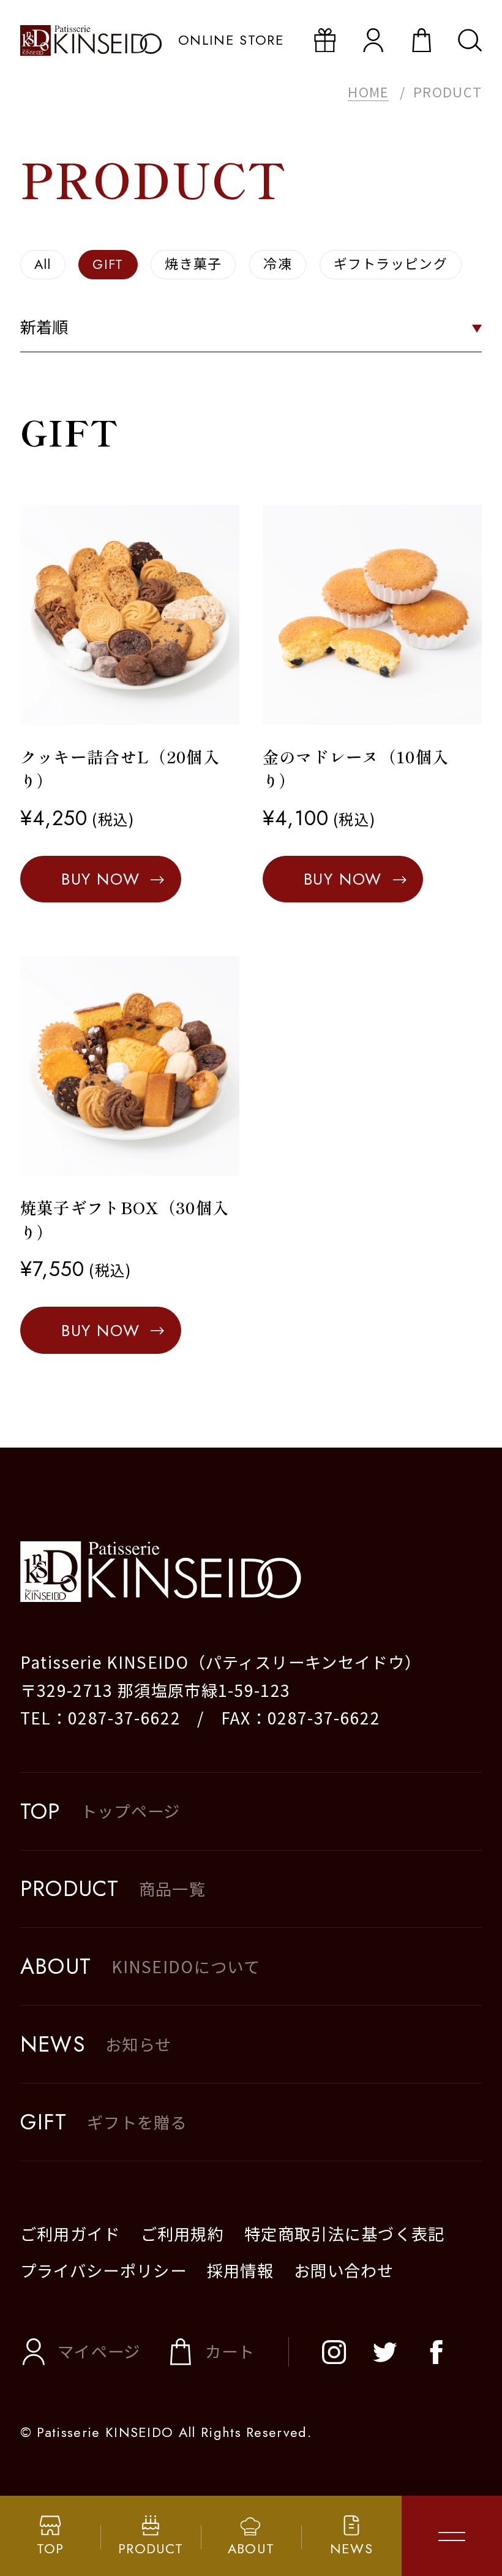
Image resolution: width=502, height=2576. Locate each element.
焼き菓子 (193, 264)
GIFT (108, 264)
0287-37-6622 (124, 1718)
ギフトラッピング (391, 264)
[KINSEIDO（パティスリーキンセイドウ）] (251, 1572)
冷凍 (278, 264)
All (43, 264)
